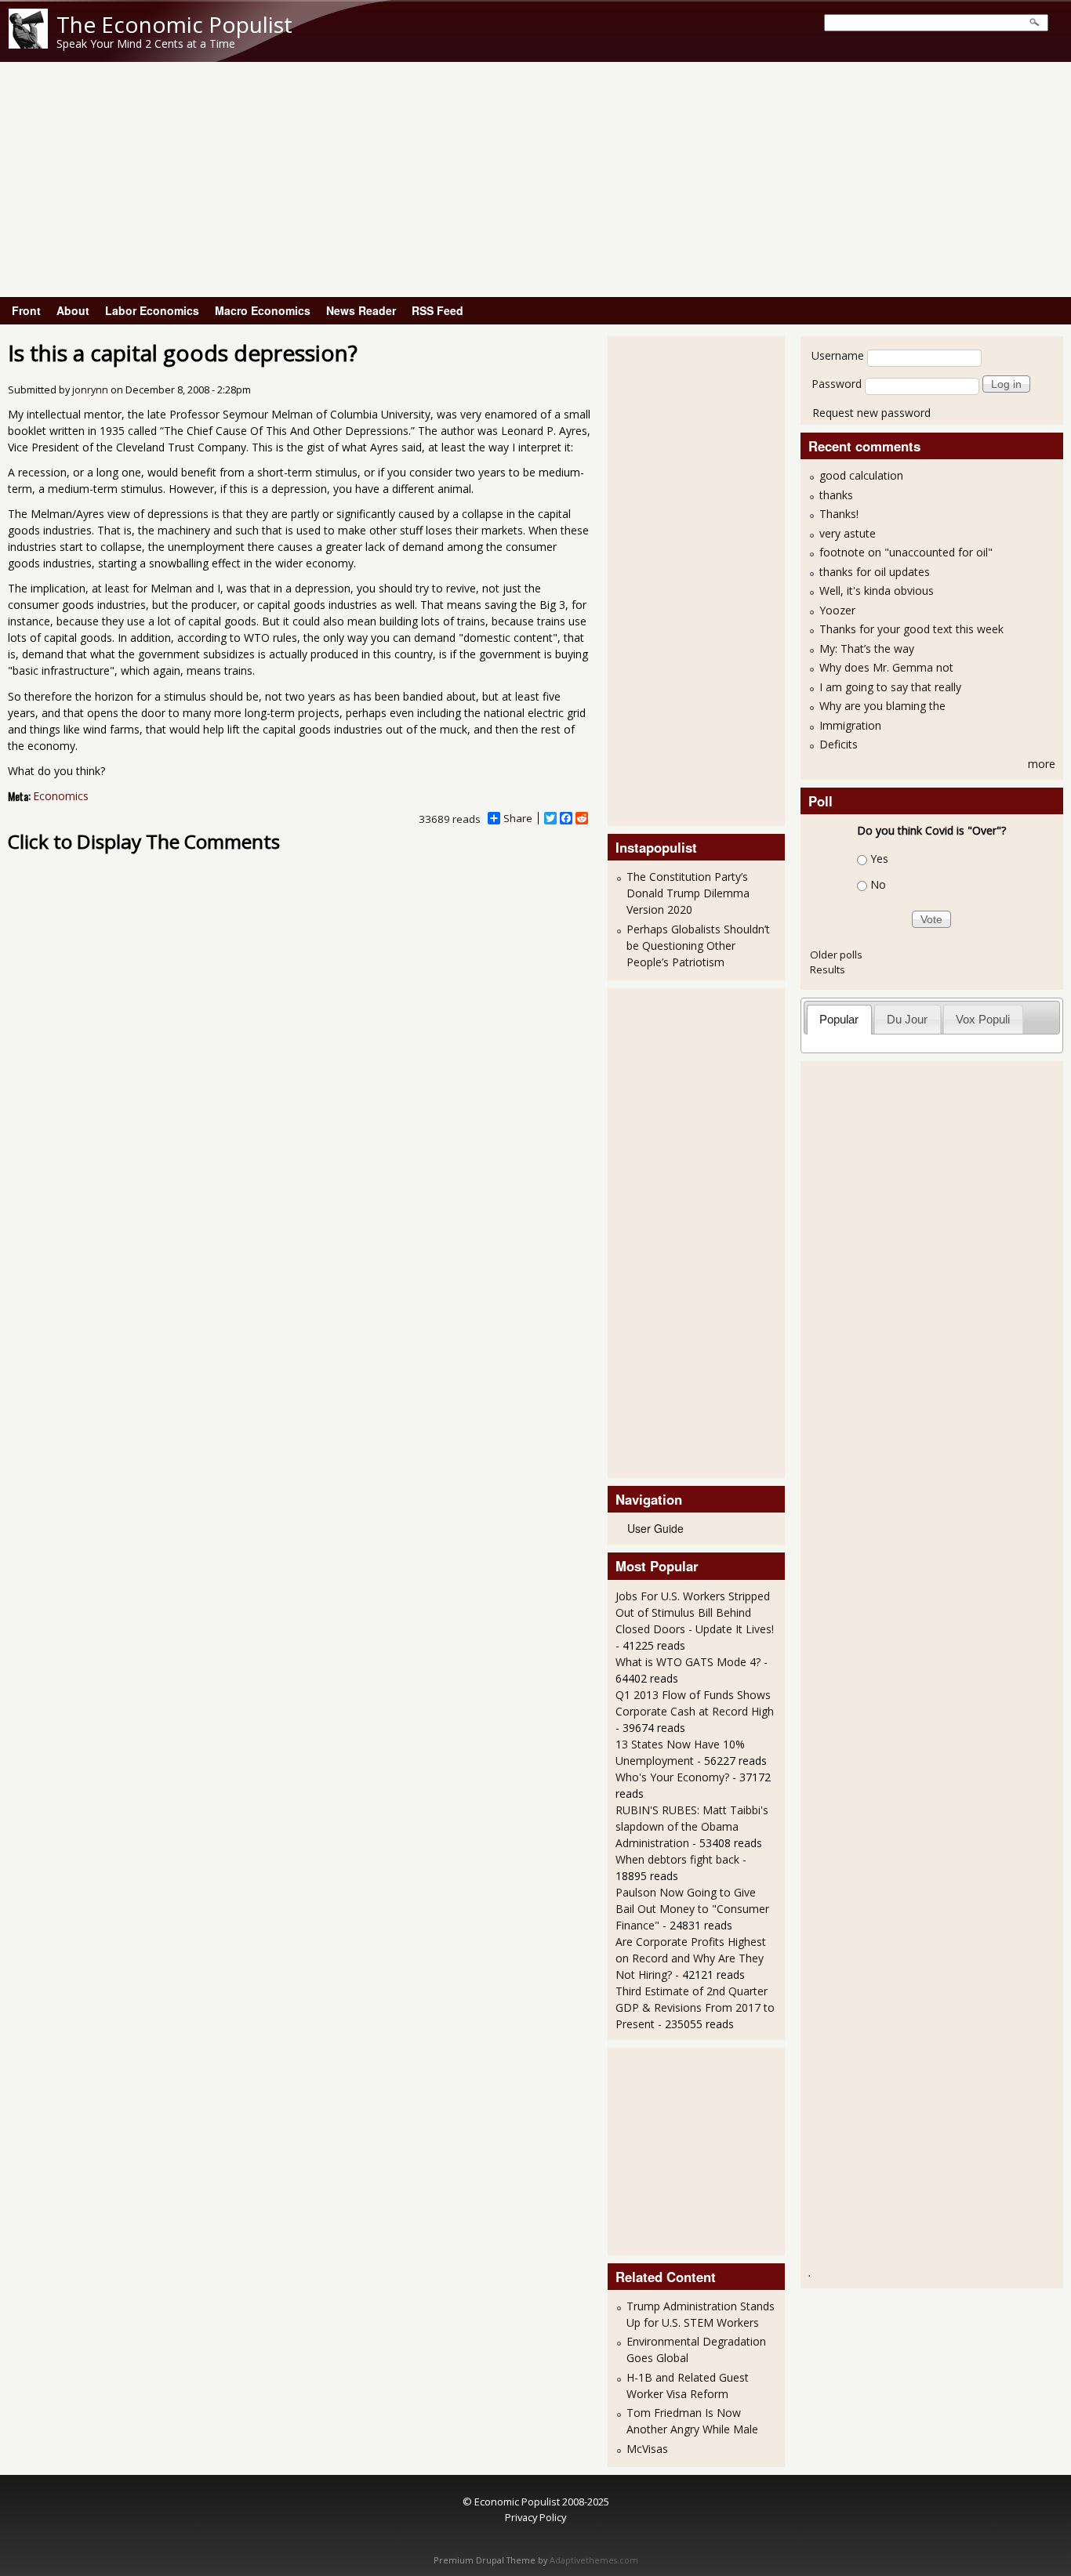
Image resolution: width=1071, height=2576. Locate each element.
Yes (879, 859)
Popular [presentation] (839, 1019)
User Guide (655, 1528)
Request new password (871, 413)
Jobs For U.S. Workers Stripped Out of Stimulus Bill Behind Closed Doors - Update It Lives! (695, 1612)
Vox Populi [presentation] (983, 1019)
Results (828, 969)
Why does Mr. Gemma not (886, 667)
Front (26, 310)
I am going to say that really (890, 687)
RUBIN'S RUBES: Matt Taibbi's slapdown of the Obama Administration (692, 1826)
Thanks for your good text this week (911, 629)
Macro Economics (263, 310)
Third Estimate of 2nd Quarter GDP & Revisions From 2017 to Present (695, 2007)
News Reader (361, 310)
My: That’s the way (867, 649)
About (73, 310)
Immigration (850, 725)
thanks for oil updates (875, 572)
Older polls (836, 955)
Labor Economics (152, 310)
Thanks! (839, 514)
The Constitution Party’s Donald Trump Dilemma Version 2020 (688, 893)
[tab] (839, 1019)
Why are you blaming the (882, 706)
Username (838, 355)
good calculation (861, 475)
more (1042, 764)
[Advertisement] (535, 179)
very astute (848, 533)
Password (837, 384)
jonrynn (90, 390)
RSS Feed (437, 310)
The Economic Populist (174, 24)
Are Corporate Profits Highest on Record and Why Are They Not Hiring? (691, 1958)
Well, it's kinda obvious (877, 591)
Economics (61, 796)
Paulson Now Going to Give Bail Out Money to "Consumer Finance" (692, 1909)
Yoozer (837, 610)
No (878, 884)
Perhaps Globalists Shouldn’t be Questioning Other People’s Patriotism (698, 946)
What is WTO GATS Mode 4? (688, 1662)
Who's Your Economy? (672, 1777)
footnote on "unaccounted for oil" (906, 552)
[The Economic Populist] (28, 44)
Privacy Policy (535, 2517)
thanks (836, 495)
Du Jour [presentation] (907, 1019)
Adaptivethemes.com (594, 2560)
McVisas (647, 2449)
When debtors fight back (677, 1859)
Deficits (839, 744)
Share (518, 818)
